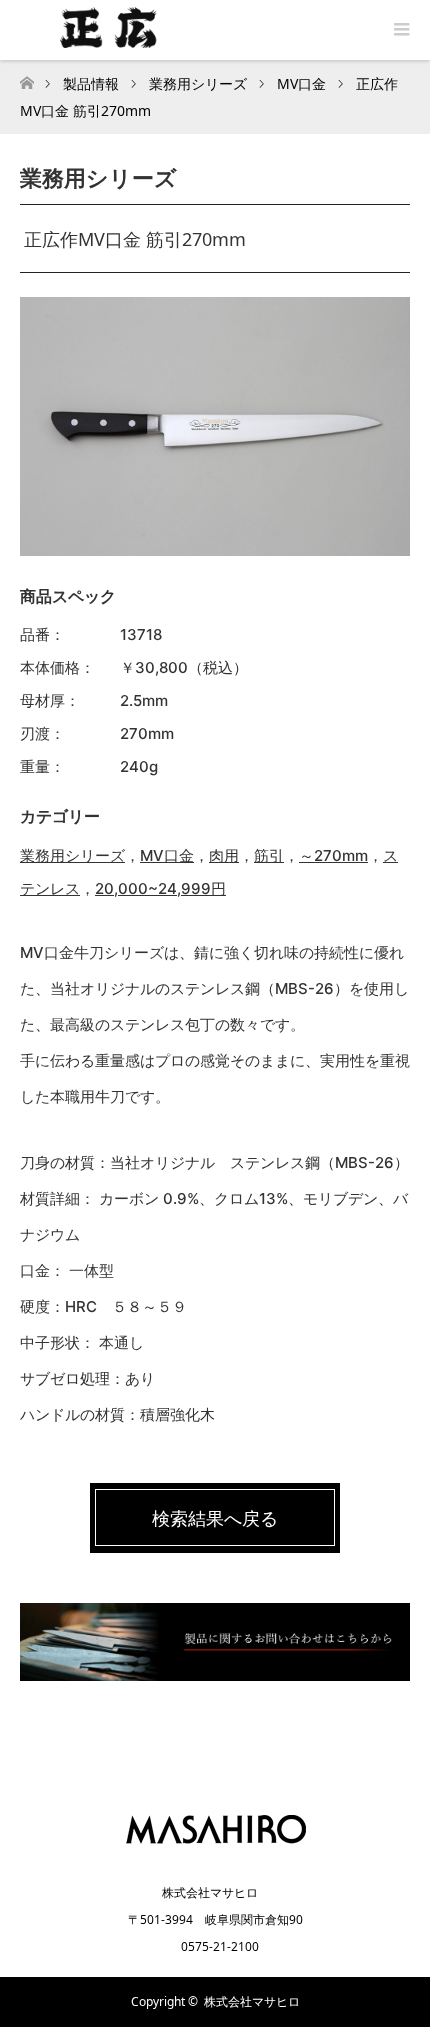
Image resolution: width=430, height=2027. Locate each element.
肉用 (224, 855)
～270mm (333, 855)
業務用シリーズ (72, 855)
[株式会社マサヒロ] (215, 1849)
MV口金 (167, 855)
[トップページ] (26, 77)
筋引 (269, 855)
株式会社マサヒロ (252, 2001)
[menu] (400, 30)
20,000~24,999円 (160, 888)
